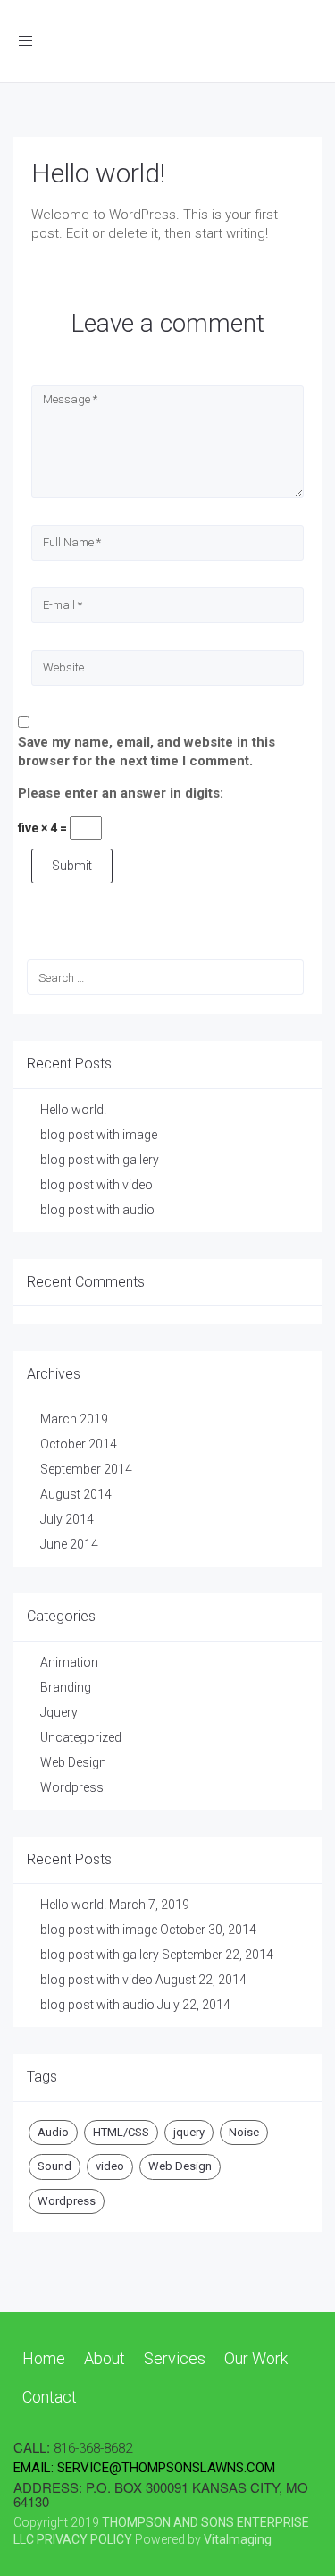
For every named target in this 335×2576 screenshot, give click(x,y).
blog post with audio (97, 1210)
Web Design (73, 1762)
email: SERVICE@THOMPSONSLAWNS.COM (144, 2468)
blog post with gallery (100, 1160)
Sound (54, 2166)
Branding (66, 1687)
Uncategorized (81, 1737)
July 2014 (67, 1519)
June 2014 (69, 1544)
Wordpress (72, 1787)
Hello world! (98, 173)
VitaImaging (238, 2539)
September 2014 (86, 1469)
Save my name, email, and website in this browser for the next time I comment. (147, 752)
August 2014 (76, 1494)
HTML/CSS (121, 2132)
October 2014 (79, 1444)
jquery (189, 2132)
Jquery (59, 1712)
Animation (69, 1662)
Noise (244, 2132)
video (110, 2166)
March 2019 (74, 1419)
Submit (72, 866)
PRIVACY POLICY (84, 2539)
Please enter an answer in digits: (121, 793)
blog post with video (96, 1185)
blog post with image (99, 1135)
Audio (53, 2132)
